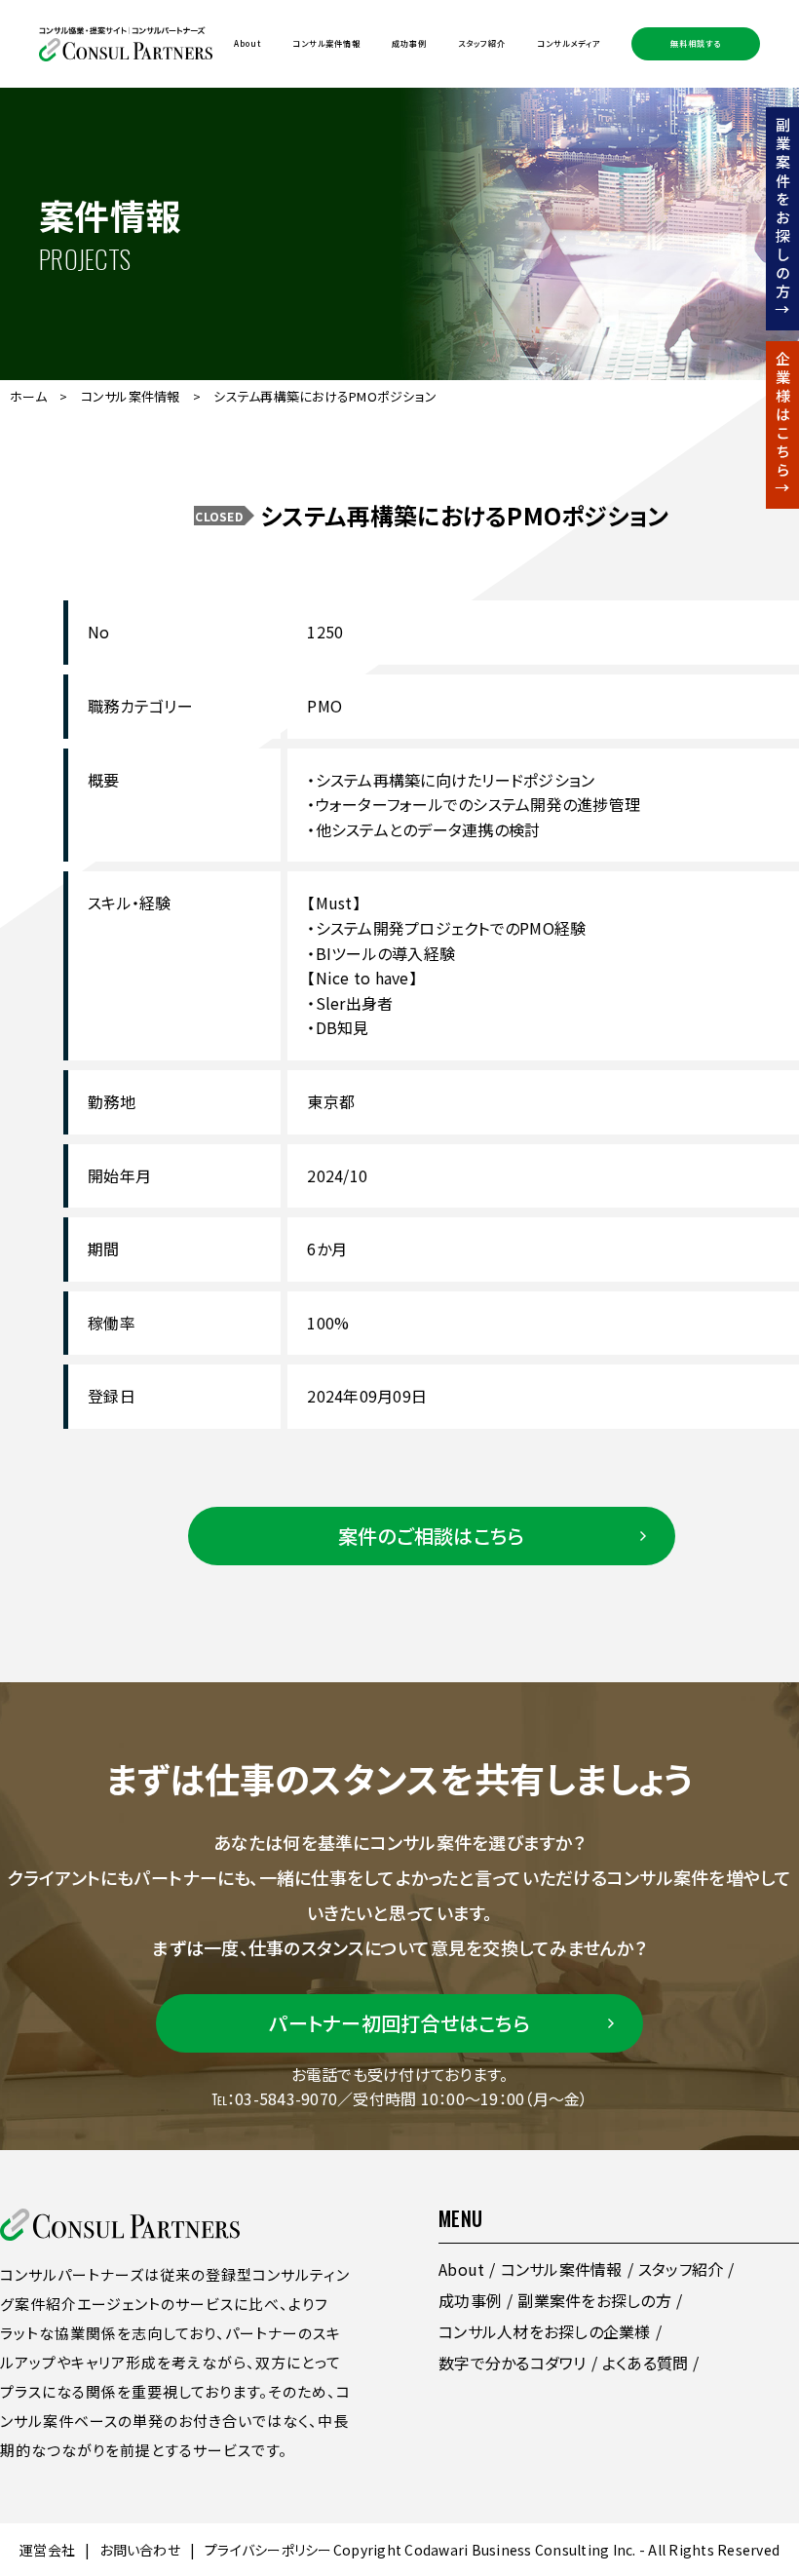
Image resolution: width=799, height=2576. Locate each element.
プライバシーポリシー (268, 2550)
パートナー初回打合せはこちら (399, 2023)
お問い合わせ (140, 2550)
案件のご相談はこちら (432, 1536)
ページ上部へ (749, 2413)
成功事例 (409, 43)
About (247, 43)
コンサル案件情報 (326, 43)
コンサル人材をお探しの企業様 (545, 2331)
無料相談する (696, 43)
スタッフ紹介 (482, 43)
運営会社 (47, 2550)
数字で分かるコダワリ (513, 2363)
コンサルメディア (569, 43)
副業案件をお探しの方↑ (783, 219)
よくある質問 (646, 2363)
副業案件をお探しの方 (594, 2300)
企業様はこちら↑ (783, 425)
